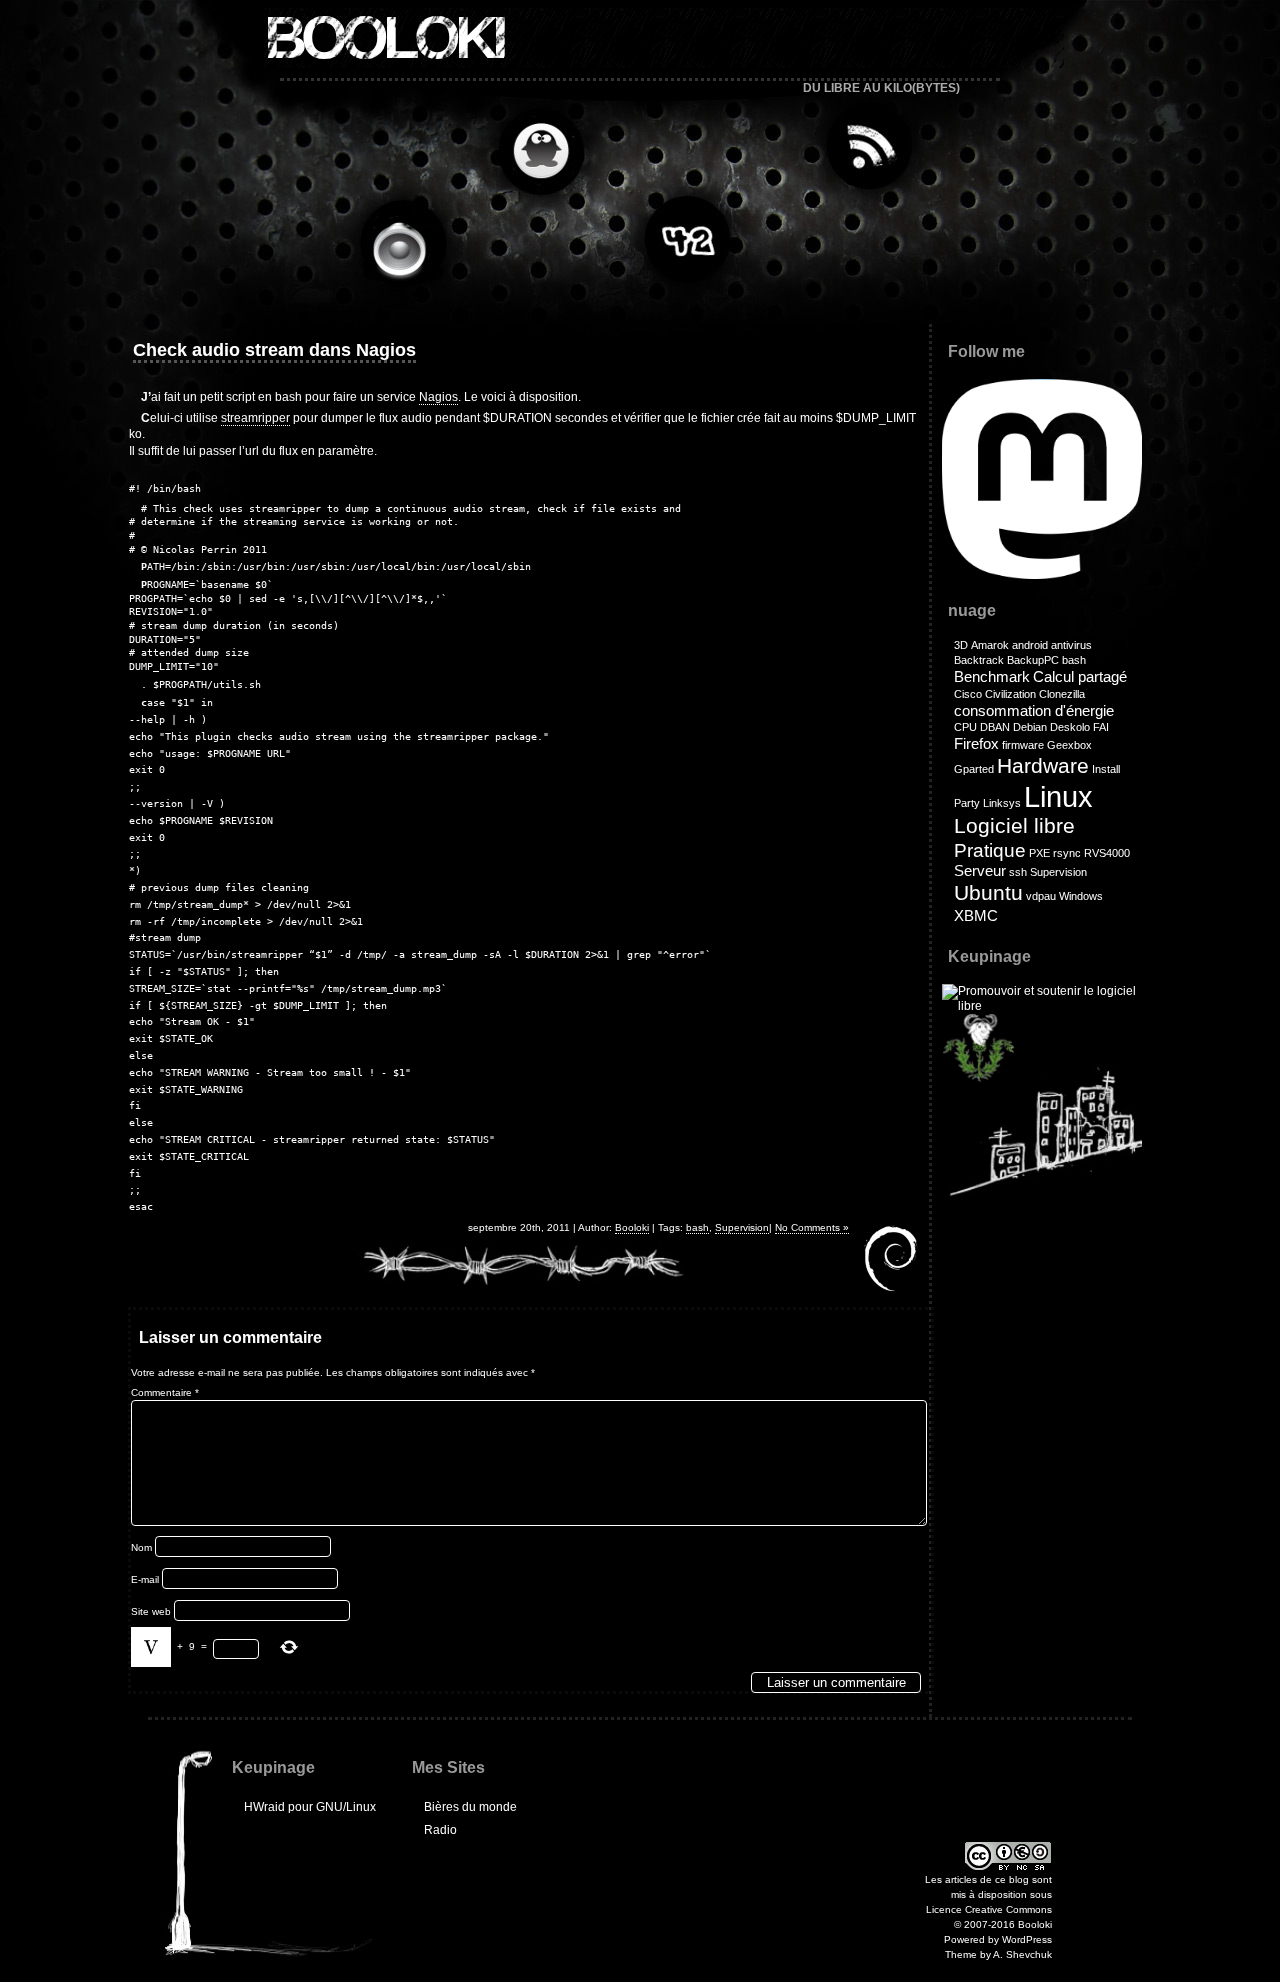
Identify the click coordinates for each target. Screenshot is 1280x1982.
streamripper (255, 418)
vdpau (1041, 896)
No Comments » (812, 1227)
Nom (141, 1547)
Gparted (974, 769)
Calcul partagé (1080, 676)
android (1030, 645)
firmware (1023, 745)
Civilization (1010, 694)
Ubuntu (988, 893)
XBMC (976, 915)
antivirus (1071, 645)
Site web (151, 1611)
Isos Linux (534, 152)
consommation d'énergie (1034, 710)
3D (961, 645)
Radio (408, 246)
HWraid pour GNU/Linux (310, 1807)
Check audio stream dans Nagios (274, 350)
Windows (1081, 896)
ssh (1018, 872)
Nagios (438, 397)
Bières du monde (470, 1807)
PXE (1039, 853)
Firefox (976, 743)
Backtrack (979, 660)
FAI (1101, 727)
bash (697, 1227)
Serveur (980, 870)
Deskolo (1070, 727)
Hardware (1043, 766)
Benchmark (992, 676)
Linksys (1002, 803)
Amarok (990, 645)
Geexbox (1069, 745)
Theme (961, 1954)
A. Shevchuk (1022, 1954)
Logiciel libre (1014, 826)
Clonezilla (1062, 694)
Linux (1058, 796)
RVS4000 (1107, 853)
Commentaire (165, 1392)
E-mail (145, 1579)
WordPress (1027, 1939)
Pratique (990, 850)
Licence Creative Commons (989, 1909)
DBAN (995, 727)
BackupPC (1033, 660)
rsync (1067, 853)
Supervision (742, 1227)
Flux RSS (864, 146)
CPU (965, 727)
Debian (1030, 727)
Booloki (383, 37)
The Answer (684, 236)
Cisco (968, 694)
